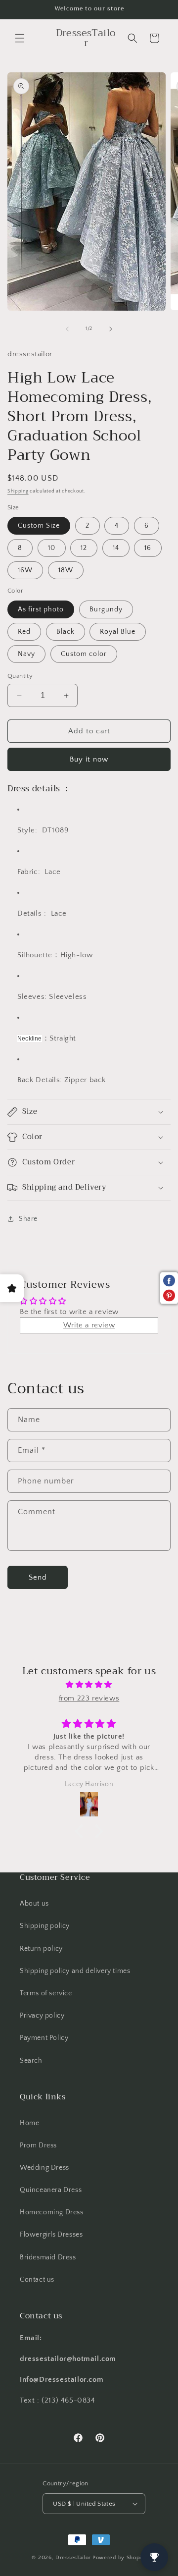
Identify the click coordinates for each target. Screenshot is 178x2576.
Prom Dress (38, 2145)
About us (34, 1904)
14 (116, 548)
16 (148, 548)
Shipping (18, 491)
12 (84, 548)
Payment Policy (44, 2038)
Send (38, 1577)
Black (66, 632)
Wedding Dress (44, 2168)
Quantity (20, 676)
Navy (26, 654)
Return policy (41, 1949)
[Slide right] (111, 329)
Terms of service (46, 1993)
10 (52, 548)
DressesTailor (73, 2558)
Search (31, 2061)
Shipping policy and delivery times (75, 1971)
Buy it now (89, 759)
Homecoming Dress (52, 2212)
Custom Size (39, 526)
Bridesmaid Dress (48, 2257)
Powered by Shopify (119, 2558)
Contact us (37, 2280)
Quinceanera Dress (51, 2190)
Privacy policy (42, 2016)
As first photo (41, 609)
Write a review (89, 1325)
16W (25, 570)
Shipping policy (45, 1926)
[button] (20, 38)
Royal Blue (118, 632)
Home (29, 2123)
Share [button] (28, 1219)
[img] (89, 1685)
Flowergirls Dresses (51, 2235)
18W (66, 570)
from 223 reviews (89, 1698)
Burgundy (106, 609)
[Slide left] (67, 329)
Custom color (84, 654)
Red (24, 632)
